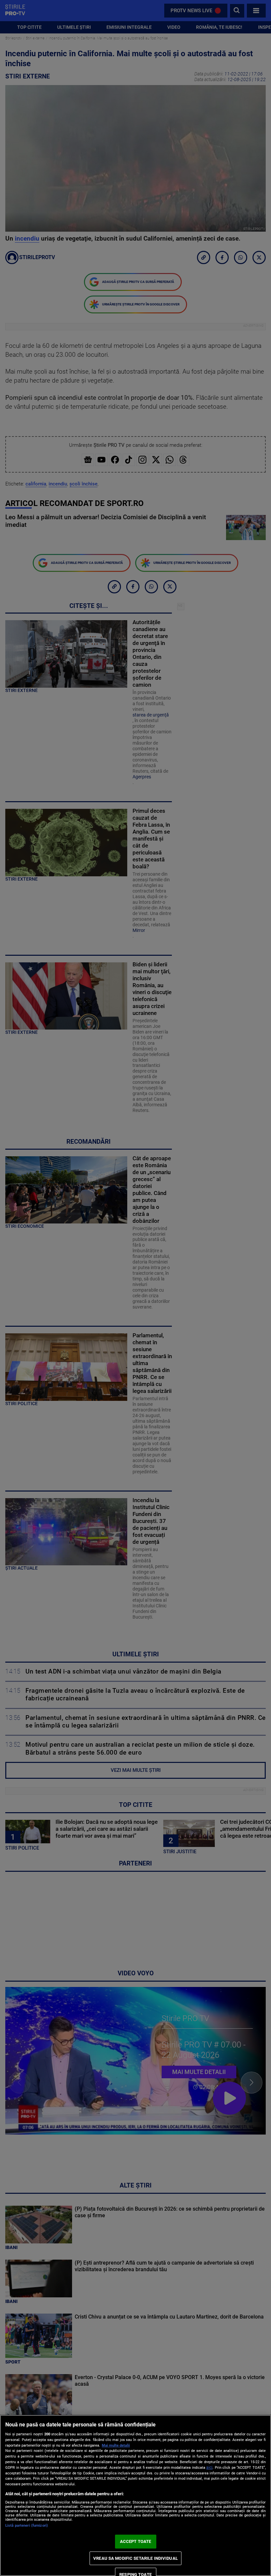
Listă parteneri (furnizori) (27, 2526)
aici (209, 2467)
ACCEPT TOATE (136, 2541)
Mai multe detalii (116, 2445)
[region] (135, 2495)
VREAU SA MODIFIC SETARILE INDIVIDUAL (135, 2558)
